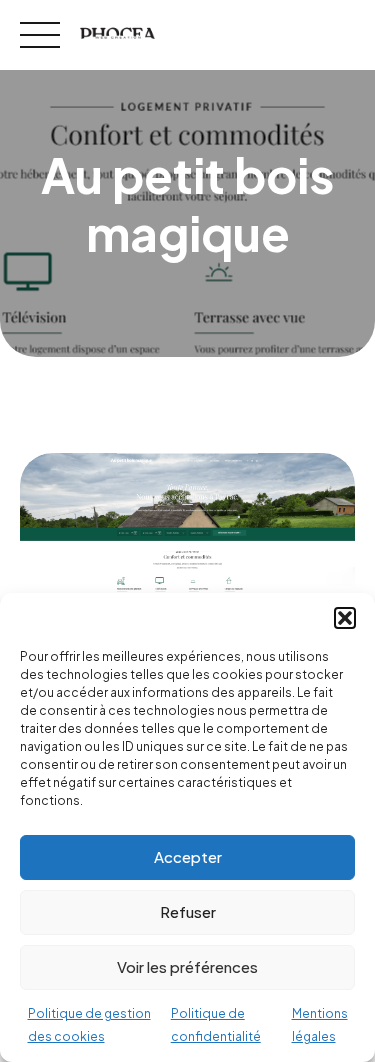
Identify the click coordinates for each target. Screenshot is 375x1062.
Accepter (188, 856)
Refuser (188, 911)
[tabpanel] (187, 564)
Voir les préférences (187, 966)
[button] (345, 618)
